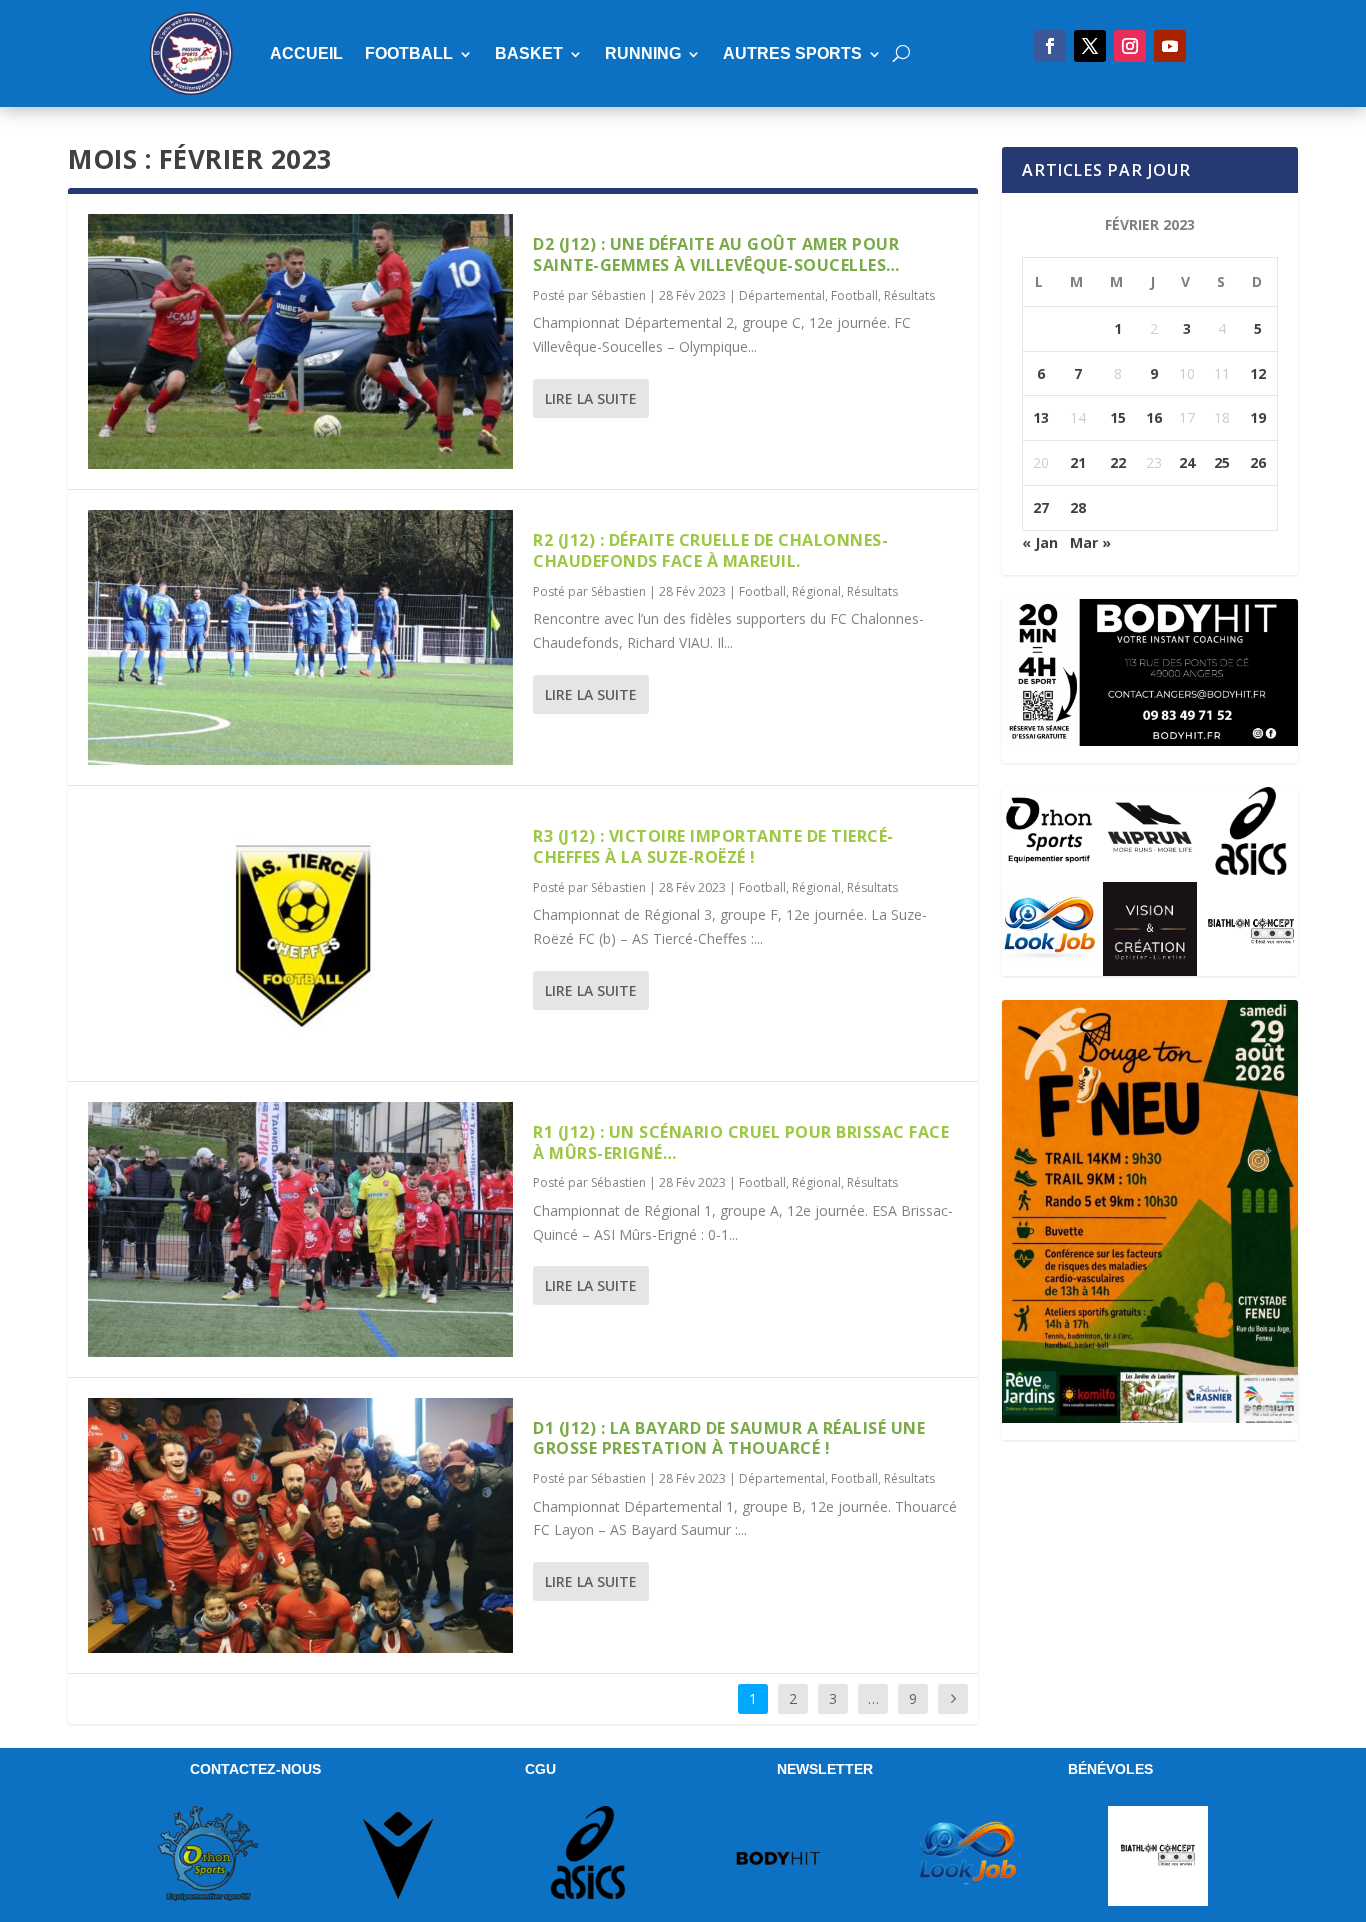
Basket (529, 53)
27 (1041, 507)
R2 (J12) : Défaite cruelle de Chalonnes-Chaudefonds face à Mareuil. (710, 550)
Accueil (306, 53)
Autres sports (792, 53)
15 (1118, 417)
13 (1041, 417)
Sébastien (618, 295)
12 (1258, 373)
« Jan (1040, 542)
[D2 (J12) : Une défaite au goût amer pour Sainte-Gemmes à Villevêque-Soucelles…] (300, 341)
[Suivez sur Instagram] (1130, 46)
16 (1154, 417)
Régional (816, 591)
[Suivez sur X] (1090, 46)
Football (409, 53)
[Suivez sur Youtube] (1170, 46)
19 (1258, 417)
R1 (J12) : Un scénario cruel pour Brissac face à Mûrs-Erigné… (741, 1142)
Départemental (782, 295)
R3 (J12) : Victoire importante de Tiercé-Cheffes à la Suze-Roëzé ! (713, 846)
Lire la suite (591, 398)
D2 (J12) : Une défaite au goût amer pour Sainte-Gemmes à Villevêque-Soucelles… (716, 254)
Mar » (1090, 542)
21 (1078, 462)
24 (1187, 462)
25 (1222, 462)
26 (1258, 462)
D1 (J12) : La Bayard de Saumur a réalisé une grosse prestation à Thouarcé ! (729, 1438)
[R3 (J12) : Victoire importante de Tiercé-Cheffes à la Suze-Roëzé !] (300, 933)
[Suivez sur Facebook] (1050, 46)
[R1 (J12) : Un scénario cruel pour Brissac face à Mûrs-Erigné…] (300, 1229)
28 (1078, 507)
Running (643, 53)
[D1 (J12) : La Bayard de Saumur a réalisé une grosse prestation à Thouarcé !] (300, 1525)
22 (1118, 462)
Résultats (909, 295)
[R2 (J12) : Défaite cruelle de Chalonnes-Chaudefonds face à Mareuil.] (300, 637)
